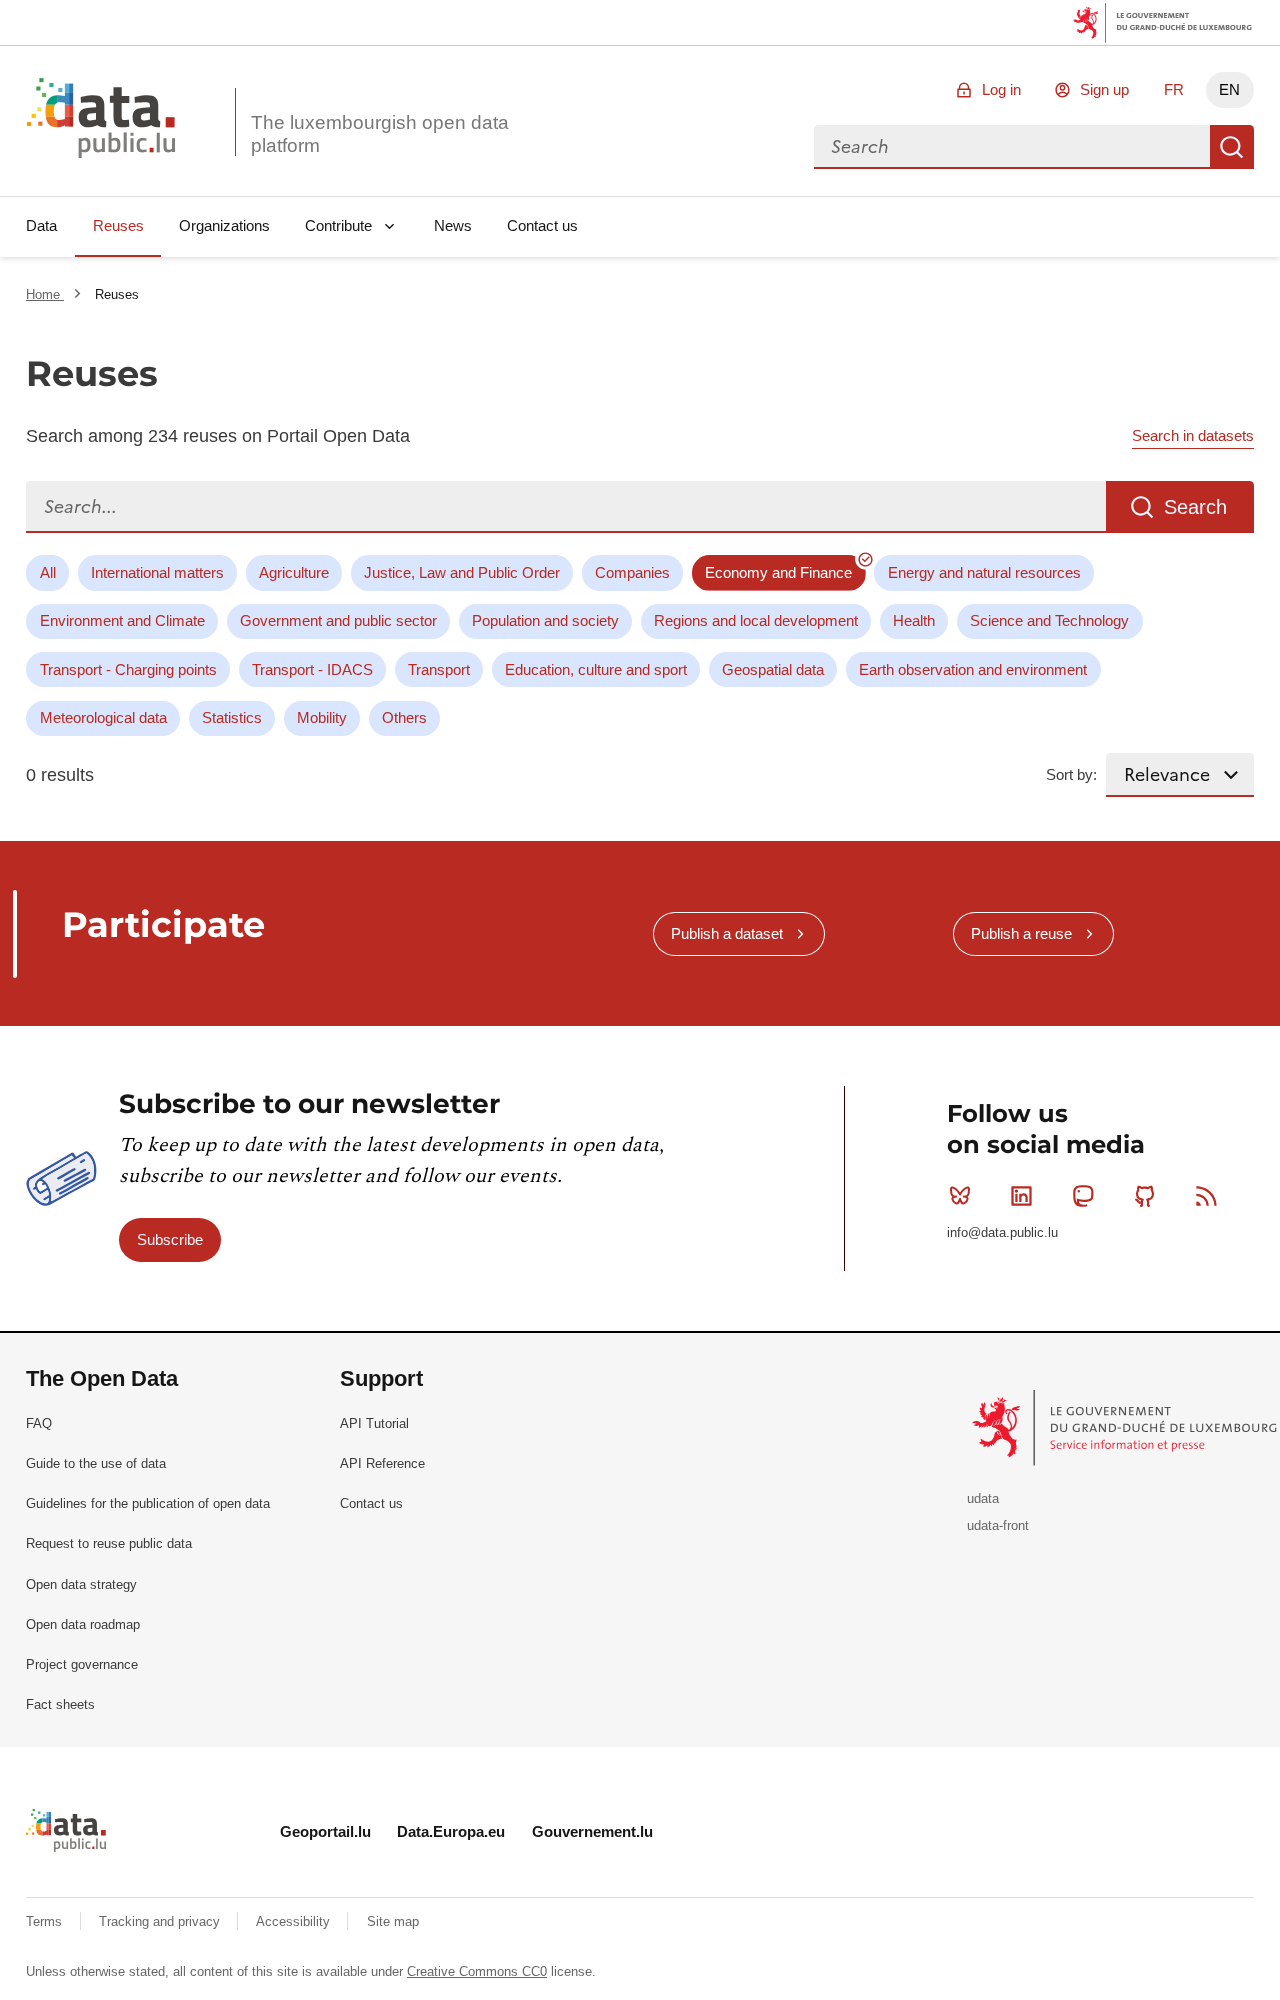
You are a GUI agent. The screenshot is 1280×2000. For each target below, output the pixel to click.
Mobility (322, 717)
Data (41, 225)
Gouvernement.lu (592, 1831)
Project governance (82, 1664)
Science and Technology (1049, 620)
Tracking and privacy (161, 1921)
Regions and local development (756, 620)
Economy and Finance (778, 572)
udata (983, 1498)
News (453, 225)
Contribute (338, 225)
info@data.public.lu (1002, 1232)
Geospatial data (773, 669)
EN (1229, 89)
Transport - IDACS (312, 669)
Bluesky (960, 1196)
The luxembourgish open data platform (380, 134)
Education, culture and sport (596, 669)
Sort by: (1071, 774)
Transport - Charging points (128, 669)
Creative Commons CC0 (477, 1971)
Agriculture (294, 572)
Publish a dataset (727, 933)
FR (1174, 89)
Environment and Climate (122, 620)
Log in (1001, 89)
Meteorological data (103, 717)
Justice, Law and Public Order (462, 572)
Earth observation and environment (973, 669)
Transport (439, 669)
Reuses (118, 225)
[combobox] (1012, 147)
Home (45, 294)
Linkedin (1022, 1196)
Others (404, 717)
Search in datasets (1193, 435)
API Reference (382, 1463)
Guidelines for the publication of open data (148, 1503)
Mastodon (1083, 1196)
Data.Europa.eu (451, 1831)
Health (914, 620)
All (48, 572)
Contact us (542, 225)
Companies (632, 572)
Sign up (1104, 89)
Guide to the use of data (96, 1463)
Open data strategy (81, 1584)
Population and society (545, 620)
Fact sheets (60, 1704)
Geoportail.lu (325, 1831)
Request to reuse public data (109, 1543)
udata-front (998, 1525)
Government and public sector (338, 620)
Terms (46, 1921)
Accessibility (295, 1921)
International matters (157, 572)
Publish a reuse (1021, 933)
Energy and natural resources (984, 572)
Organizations (224, 225)
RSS (1206, 1196)
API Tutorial (374, 1423)
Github (1145, 1196)
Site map (393, 1921)
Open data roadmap (83, 1624)
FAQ (39, 1423)
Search (1232, 147)
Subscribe (170, 1239)
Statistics (232, 717)
